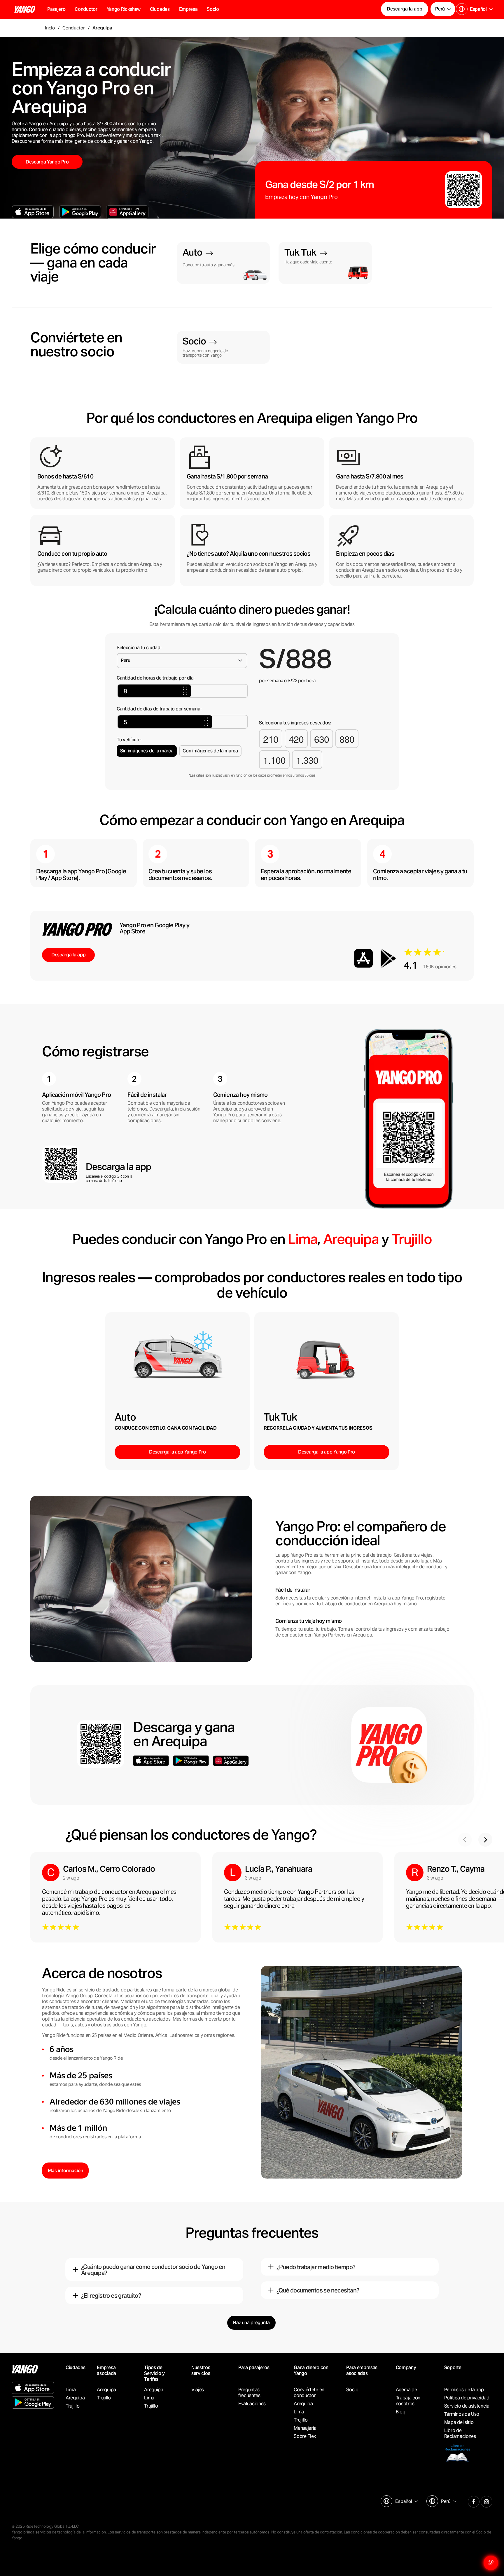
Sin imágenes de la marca (147, 751)
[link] (223, 263)
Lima (303, 1239)
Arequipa (351, 1239)
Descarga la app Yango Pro (177, 1452)
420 (296, 739)
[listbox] (406, 2501)
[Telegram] (487, 2501)
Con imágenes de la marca (210, 751)
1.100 (274, 760)
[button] (86, 9)
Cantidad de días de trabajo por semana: (159, 709)
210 (271, 739)
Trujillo (412, 1239)
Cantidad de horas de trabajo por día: (156, 678)
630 (322, 739)
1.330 (307, 760)
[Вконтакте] (474, 2501)
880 (347, 739)
